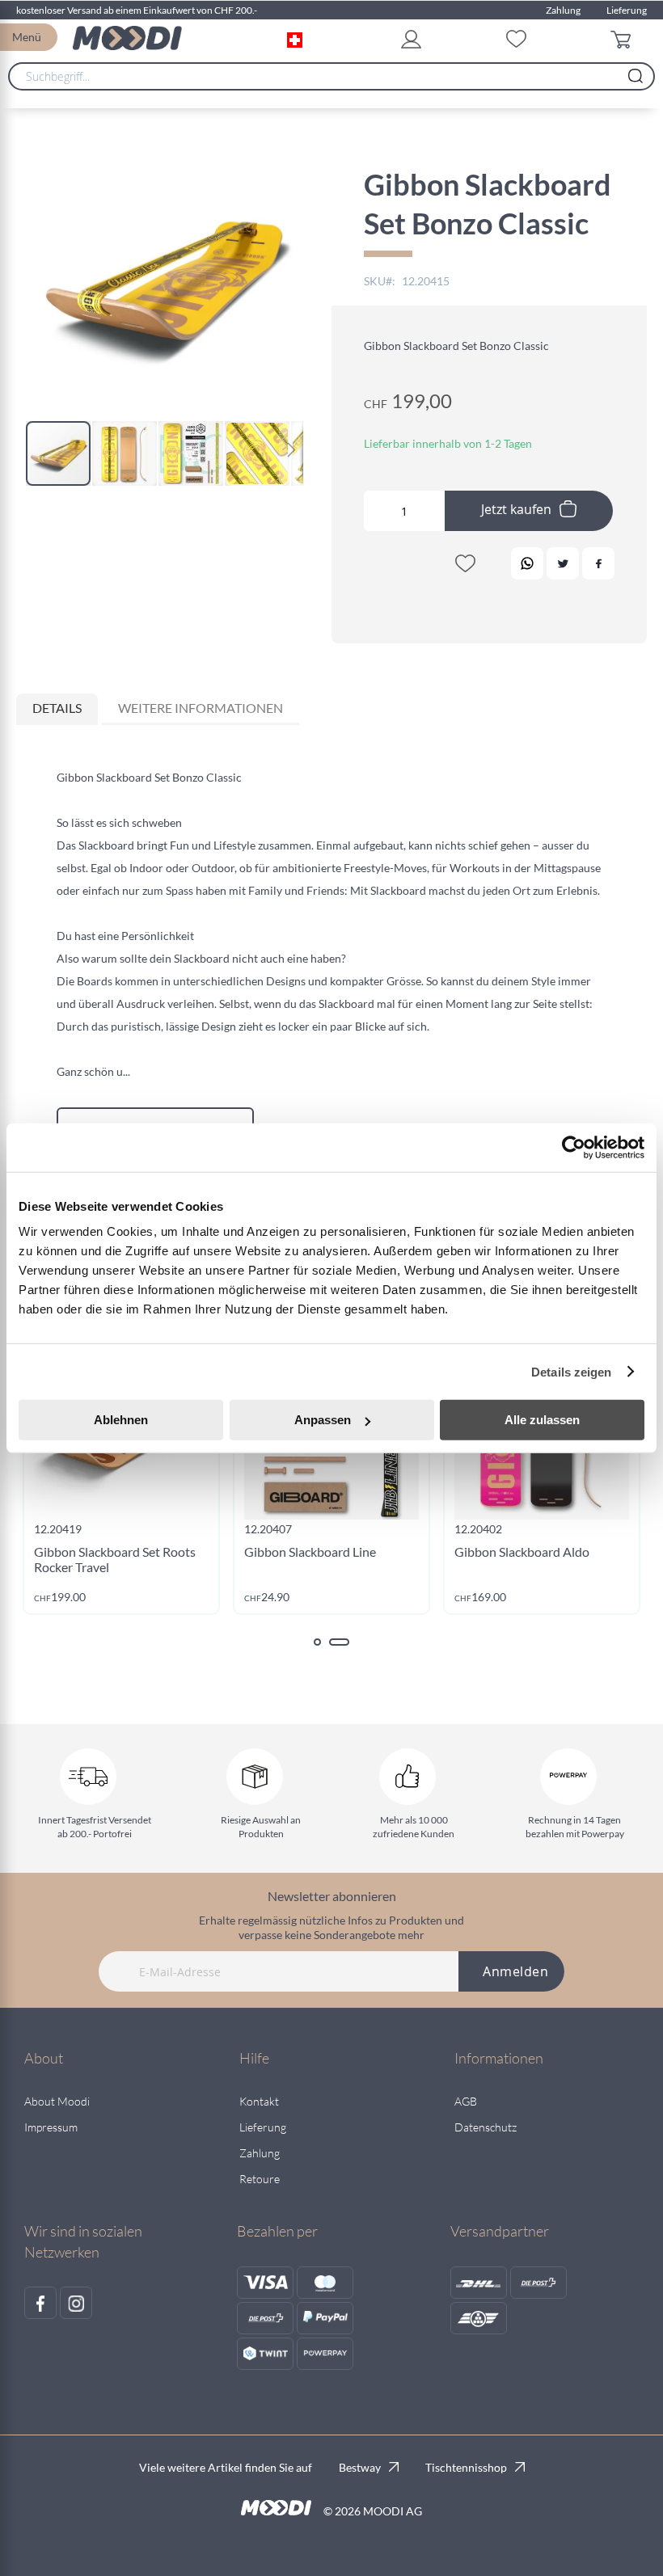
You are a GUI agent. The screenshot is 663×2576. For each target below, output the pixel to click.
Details (57, 708)
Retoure (260, 2179)
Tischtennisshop (466, 2467)
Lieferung (627, 10)
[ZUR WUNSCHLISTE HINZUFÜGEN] (465, 567)
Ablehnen (121, 1420)
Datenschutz (486, 2127)
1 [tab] (317, 1642)
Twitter (563, 563)
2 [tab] (339, 1642)
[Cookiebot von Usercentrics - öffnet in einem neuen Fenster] (574, 1147)
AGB (466, 2101)
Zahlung (563, 10)
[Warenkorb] (625, 38)
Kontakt (259, 2101)
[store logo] (127, 38)
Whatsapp (527, 563)
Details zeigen (571, 1371)
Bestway (360, 2467)
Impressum (51, 2127)
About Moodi (57, 2101)
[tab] (57, 709)
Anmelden (515, 1971)
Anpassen (323, 1420)
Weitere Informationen (201, 708)
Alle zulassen (542, 1420)
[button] (298, 38)
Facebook (598, 563)
